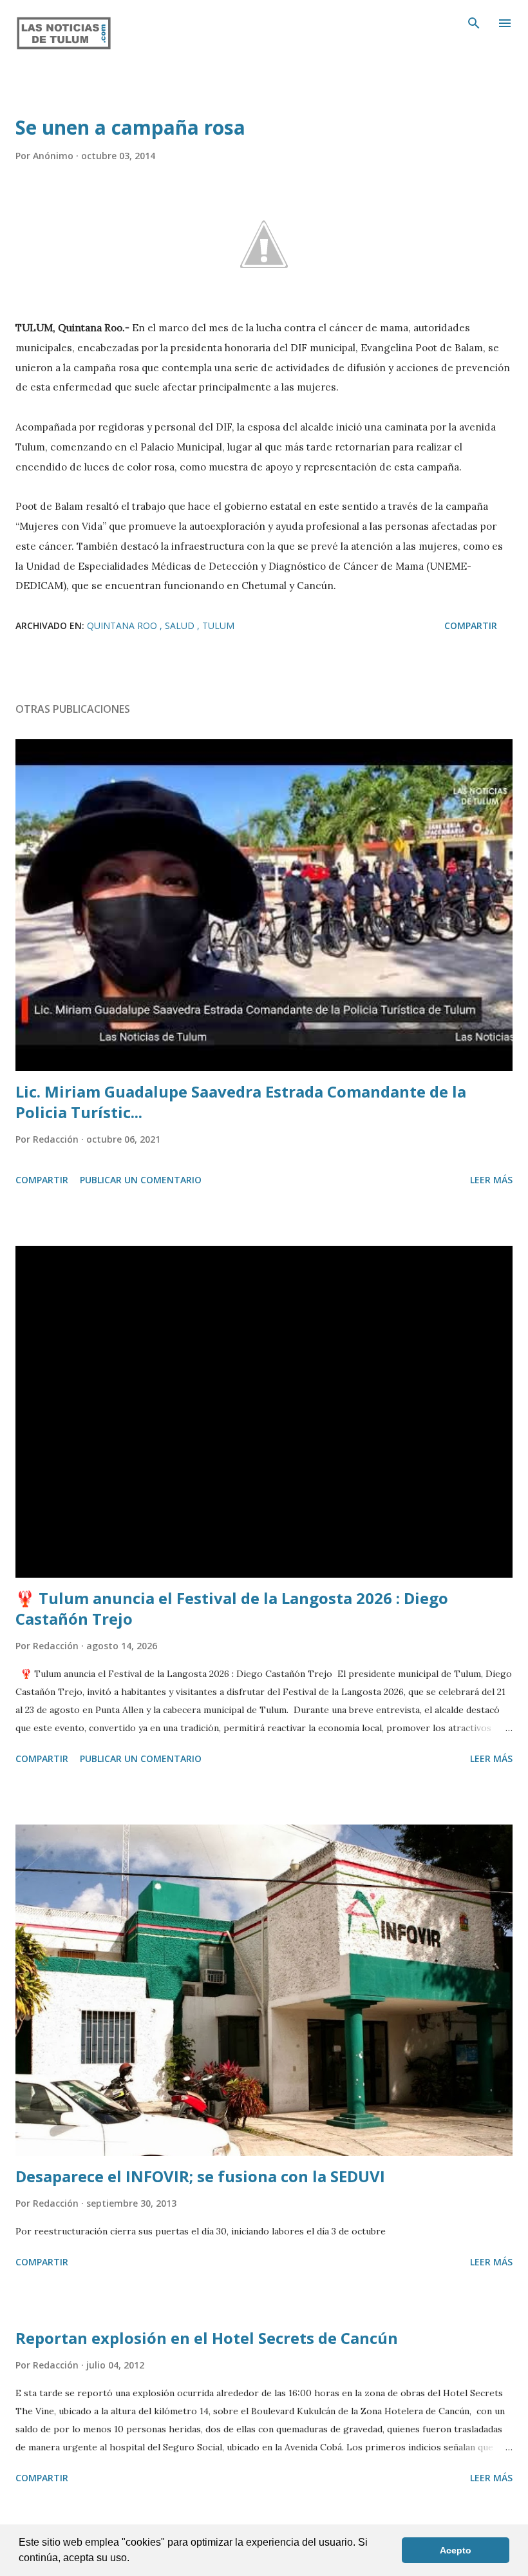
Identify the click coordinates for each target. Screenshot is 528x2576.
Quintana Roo (123, 625)
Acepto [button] (456, 2550)
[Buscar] (474, 23)
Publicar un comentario (141, 1180)
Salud (181, 625)
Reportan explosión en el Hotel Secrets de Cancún (207, 2338)
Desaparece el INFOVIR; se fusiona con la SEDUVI (200, 2176)
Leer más (491, 1180)
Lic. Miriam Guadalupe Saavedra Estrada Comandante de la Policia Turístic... (241, 1102)
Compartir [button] (471, 625)
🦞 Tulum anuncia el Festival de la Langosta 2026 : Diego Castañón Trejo (232, 1608)
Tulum (218, 625)
